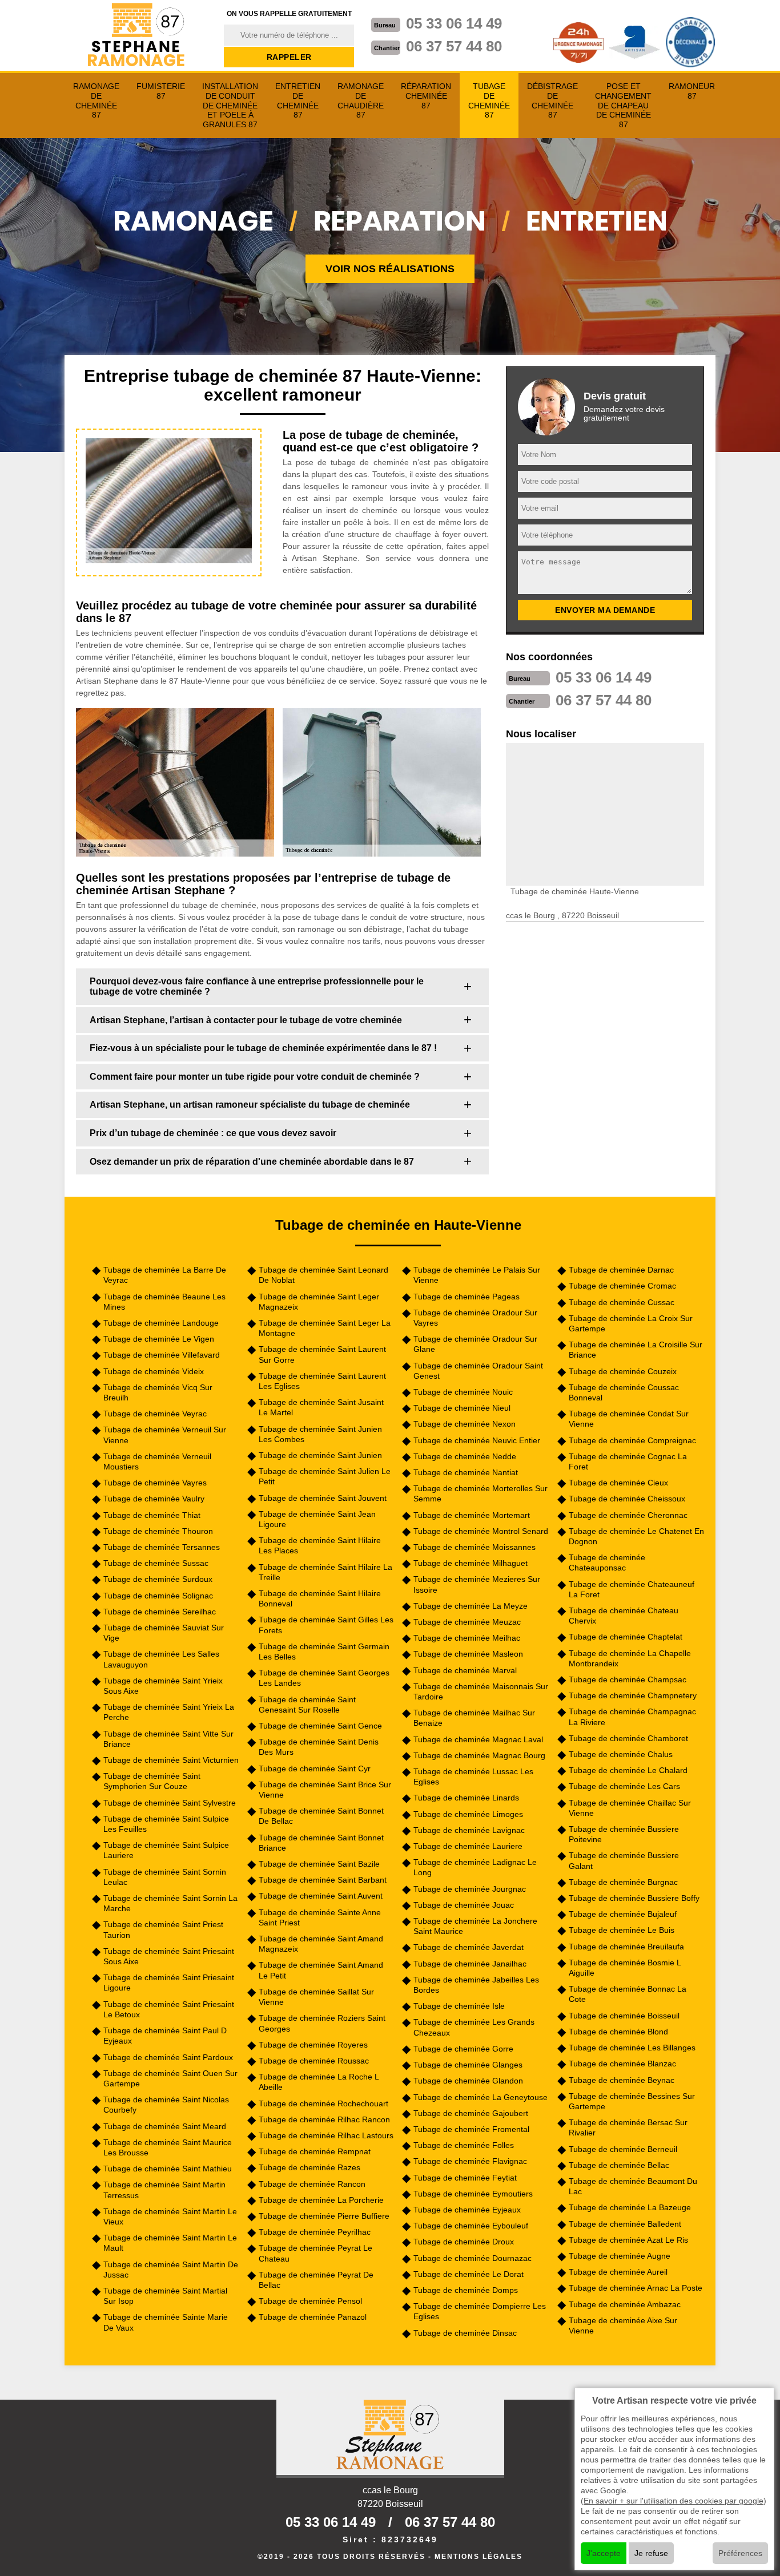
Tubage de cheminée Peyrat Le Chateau (315, 2253)
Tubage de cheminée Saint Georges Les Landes (324, 1678)
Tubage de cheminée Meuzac (467, 1622)
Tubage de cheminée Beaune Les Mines (164, 1302)
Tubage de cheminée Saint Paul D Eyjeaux (165, 2036)
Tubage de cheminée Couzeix (623, 1371)
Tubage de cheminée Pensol (310, 2301)
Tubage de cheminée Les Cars (624, 1786)
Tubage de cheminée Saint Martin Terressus (164, 2190)
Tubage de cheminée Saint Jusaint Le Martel (321, 1407)
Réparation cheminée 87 (426, 96)
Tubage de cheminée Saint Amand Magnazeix (321, 1944)
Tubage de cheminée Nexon (465, 1424)
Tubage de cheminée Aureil (618, 2272)
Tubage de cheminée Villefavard (162, 1355)
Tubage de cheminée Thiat (152, 1515)
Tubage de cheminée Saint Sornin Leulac (165, 1877)
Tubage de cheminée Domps (466, 2290)
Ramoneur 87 (692, 91)
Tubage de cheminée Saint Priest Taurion (163, 1929)
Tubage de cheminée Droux (464, 2242)
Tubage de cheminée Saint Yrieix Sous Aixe (163, 1686)
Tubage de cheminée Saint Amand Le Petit (321, 1970)
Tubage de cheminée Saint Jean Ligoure (317, 1519)
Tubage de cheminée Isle (459, 2006)
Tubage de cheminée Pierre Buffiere (324, 2216)
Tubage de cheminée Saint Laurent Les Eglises (322, 1381)
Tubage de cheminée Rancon (312, 2184)
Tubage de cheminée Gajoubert (471, 2113)
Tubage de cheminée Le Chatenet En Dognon (636, 1536)
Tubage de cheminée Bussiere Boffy (634, 1898)
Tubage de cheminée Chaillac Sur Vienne (630, 1808)
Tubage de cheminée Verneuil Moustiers (157, 1461)
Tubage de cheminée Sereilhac (160, 1612)
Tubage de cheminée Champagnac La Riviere (632, 1717)
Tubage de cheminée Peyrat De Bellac (316, 2280)
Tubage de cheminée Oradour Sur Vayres (475, 1318)
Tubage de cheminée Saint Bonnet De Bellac (321, 1816)
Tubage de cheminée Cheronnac (628, 1515)
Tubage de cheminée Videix (154, 1371)
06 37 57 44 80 (454, 46)
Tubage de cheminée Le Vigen (159, 1339)
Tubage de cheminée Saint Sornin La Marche (170, 1903)
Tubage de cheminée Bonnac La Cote (628, 1994)
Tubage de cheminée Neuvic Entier (477, 1440)
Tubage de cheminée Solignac (158, 1596)
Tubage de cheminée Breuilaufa (626, 1947)
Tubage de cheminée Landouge (161, 1323)
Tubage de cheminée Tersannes (162, 1547)
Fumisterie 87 (161, 91)
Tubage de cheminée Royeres (313, 2045)
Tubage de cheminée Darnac (621, 1270)
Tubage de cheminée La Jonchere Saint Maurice (475, 1926)
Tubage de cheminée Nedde (465, 1456)
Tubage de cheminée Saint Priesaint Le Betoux (169, 2009)
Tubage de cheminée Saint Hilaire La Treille (325, 1572)
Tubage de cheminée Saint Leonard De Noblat (323, 1275)
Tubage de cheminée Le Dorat (469, 2274)
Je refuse (651, 2553)
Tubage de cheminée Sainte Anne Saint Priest (320, 1917)
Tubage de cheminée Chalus (621, 1754)
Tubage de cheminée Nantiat (466, 1472)
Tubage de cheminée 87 (489, 100)
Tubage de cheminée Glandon (468, 2081)
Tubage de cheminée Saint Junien (320, 1455)
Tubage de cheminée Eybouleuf (471, 2226)
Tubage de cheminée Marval (465, 1670)
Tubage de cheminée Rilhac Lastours (326, 2135)
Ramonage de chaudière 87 (361, 100)
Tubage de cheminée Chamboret (628, 1738)
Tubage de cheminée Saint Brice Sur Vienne (325, 1790)
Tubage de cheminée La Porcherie (321, 2200)
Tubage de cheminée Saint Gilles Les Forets (326, 1625)
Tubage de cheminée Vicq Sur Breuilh (158, 1392)
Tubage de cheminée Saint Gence (320, 1726)
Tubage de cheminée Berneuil (623, 2149)
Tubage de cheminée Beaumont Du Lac (633, 2186)
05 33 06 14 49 (454, 23)
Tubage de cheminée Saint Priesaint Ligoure (169, 1983)
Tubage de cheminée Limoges (468, 1814)
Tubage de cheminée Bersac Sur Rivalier (628, 2127)
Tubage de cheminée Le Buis (622, 1930)
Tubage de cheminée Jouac (464, 1905)
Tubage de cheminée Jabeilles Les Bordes (476, 1985)
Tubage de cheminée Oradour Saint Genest (478, 1371)
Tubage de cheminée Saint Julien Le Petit (325, 1476)
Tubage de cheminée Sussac (156, 1563)
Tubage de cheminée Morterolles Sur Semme (481, 1493)
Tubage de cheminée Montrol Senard (481, 1531)
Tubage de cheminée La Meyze (471, 1606)
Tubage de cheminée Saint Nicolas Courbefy (166, 2105)
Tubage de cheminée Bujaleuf (623, 1914)
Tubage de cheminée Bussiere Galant (624, 1860)
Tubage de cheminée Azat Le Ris (628, 2240)
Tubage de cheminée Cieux (618, 1483)
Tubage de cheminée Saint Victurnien (171, 1760)
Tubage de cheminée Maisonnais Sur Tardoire (481, 1691)
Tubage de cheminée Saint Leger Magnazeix (319, 1302)
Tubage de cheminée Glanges (468, 2065)
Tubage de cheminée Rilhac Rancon (324, 2119)
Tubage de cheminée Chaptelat (626, 1637)
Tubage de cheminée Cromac (622, 1286)
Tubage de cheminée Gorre (463, 2049)
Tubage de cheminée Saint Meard (165, 2126)
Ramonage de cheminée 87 (96, 100)
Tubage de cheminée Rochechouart (323, 2103)
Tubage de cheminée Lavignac (469, 1830)
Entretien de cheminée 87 (298, 100)
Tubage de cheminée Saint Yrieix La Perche (169, 1712)
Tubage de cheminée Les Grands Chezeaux (474, 2027)
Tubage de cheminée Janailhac (470, 1964)
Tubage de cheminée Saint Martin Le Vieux (170, 2216)
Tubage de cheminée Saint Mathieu (168, 2169)
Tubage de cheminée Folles (464, 2145)
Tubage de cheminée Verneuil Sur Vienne (165, 1435)
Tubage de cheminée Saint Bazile (319, 1864)
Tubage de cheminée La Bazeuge (630, 2207)
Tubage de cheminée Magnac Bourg (479, 1755)
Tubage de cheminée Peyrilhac (315, 2232)
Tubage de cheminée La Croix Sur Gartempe (631, 1323)
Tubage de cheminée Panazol (313, 2317)
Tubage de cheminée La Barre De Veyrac (165, 1275)
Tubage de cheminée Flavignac (470, 2161)
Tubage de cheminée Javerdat (469, 1947)
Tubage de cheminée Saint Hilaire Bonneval (320, 1598)
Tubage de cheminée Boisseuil (624, 2016)
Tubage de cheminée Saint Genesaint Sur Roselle (307, 1705)
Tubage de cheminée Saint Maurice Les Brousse (168, 2147)
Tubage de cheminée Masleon (468, 1654)
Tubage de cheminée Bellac (619, 2165)
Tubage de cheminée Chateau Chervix (624, 1616)
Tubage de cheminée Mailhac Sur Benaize (474, 1718)
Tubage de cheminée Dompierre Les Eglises (480, 2311)
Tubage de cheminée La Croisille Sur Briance (636, 1350)
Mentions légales (479, 2557)
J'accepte (604, 2553)
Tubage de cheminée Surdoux (158, 1579)
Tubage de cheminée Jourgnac (470, 1889)
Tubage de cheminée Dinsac (465, 2333)
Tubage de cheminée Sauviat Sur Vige (164, 1633)
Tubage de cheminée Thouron (158, 1531)
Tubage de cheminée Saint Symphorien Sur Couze (152, 1781)
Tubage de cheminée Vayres (155, 1483)
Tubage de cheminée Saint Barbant (323, 1880)
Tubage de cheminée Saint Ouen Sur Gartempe (170, 2078)
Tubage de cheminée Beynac (622, 2080)
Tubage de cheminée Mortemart (472, 1515)
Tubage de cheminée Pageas (467, 1297)
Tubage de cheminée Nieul (462, 1408)
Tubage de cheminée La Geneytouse (481, 2097)
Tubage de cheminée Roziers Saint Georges (322, 2023)
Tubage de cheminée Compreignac (632, 1440)
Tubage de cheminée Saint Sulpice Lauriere (166, 1850)
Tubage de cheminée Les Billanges (632, 2048)
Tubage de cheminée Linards (466, 1798)
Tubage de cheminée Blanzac (622, 2064)
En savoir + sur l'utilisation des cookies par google (674, 2501)
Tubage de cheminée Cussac (622, 1302)
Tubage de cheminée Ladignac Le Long (475, 1867)
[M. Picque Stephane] (137, 36)
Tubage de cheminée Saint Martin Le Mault (170, 2243)
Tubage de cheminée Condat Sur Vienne (629, 1419)
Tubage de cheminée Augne (620, 2256)
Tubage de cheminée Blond (618, 2032)
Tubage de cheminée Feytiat (465, 2178)
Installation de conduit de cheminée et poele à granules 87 (230, 105)
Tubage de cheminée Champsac (628, 1679)
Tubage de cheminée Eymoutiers (473, 2194)
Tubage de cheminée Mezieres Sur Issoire (477, 1584)
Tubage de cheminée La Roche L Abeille (319, 2082)
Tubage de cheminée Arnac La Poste (636, 2288)
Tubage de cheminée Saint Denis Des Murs (319, 1747)
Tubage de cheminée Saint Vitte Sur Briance (168, 1739)
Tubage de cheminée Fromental (471, 2129)
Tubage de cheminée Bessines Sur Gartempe (632, 2101)
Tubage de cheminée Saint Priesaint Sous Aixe (169, 1956)
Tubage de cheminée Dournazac (473, 2258)
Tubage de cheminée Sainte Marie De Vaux (166, 2322)
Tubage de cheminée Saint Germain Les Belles (324, 1652)
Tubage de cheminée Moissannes (475, 1547)
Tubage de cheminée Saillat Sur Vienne (316, 1997)
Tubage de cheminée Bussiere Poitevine (624, 1834)
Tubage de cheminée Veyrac (155, 1414)
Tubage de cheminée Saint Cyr (315, 1769)
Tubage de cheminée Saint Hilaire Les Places (320, 1545)
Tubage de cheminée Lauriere (468, 1846)
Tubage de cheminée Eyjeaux (467, 2210)
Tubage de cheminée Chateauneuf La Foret (632, 1589)
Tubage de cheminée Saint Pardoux (168, 2057)
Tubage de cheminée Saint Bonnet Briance (321, 1843)
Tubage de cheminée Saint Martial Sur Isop (165, 2296)
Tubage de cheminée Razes (309, 2167)
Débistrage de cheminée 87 (552, 100)
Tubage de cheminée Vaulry (154, 1499)
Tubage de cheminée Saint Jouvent (323, 1498)
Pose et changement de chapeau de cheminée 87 (623, 105)
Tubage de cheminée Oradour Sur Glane (475, 1344)
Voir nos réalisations (390, 269)
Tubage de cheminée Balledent (625, 2224)
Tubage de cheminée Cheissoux (627, 1499)
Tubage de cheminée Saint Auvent (321, 1896)
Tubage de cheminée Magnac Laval (478, 1739)
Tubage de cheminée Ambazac (625, 2304)
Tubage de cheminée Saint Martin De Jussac (171, 2270)
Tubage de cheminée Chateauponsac (607, 1562)
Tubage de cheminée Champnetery (633, 1695)
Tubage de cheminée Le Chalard (628, 1770)
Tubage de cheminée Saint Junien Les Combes (320, 1434)
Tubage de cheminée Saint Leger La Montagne (325, 1328)
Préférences (740, 2553)
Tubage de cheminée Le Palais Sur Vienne (477, 1275)
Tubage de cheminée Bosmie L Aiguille (625, 1968)
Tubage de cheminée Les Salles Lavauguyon (161, 1659)
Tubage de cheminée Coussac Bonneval (624, 1392)
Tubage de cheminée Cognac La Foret (628, 1461)
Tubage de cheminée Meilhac (467, 1638)
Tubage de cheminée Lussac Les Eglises (473, 1776)
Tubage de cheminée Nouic (463, 1392)
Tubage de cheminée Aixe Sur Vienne (623, 2325)
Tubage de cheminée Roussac (314, 2061)
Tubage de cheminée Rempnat (315, 2151)
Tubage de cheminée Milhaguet (471, 1563)
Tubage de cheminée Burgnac (623, 1882)
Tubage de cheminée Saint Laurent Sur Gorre (322, 1354)
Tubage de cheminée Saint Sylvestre (170, 1803)
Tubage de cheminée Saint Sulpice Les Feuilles (166, 1824)
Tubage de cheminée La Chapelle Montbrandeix (630, 1658)
